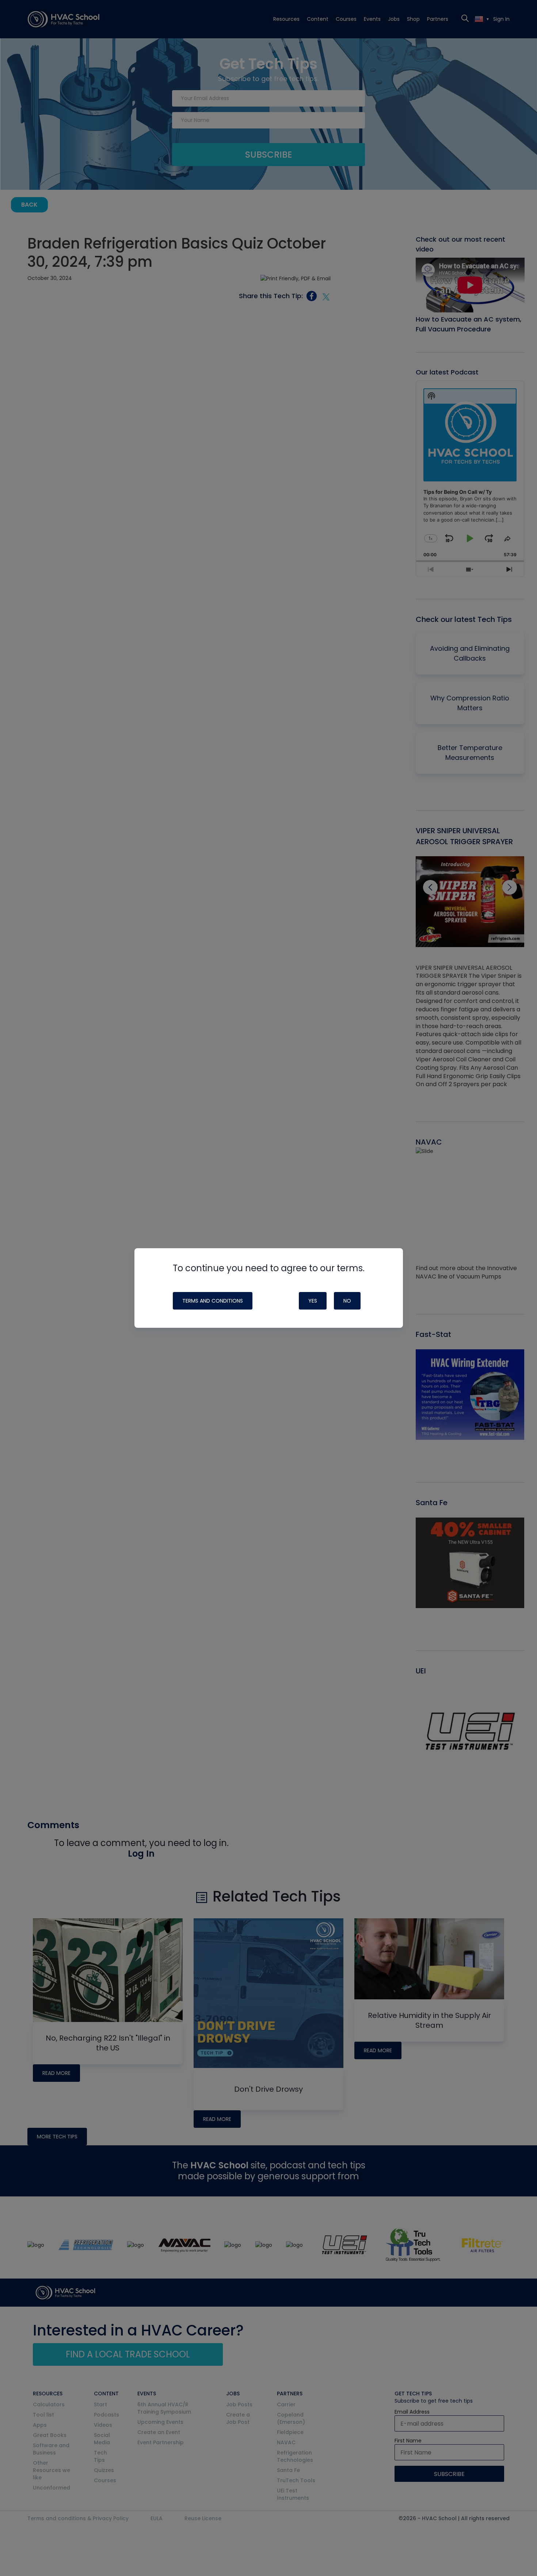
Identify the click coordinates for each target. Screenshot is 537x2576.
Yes (313, 1301)
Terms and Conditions (213, 1301)
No (347, 1301)
